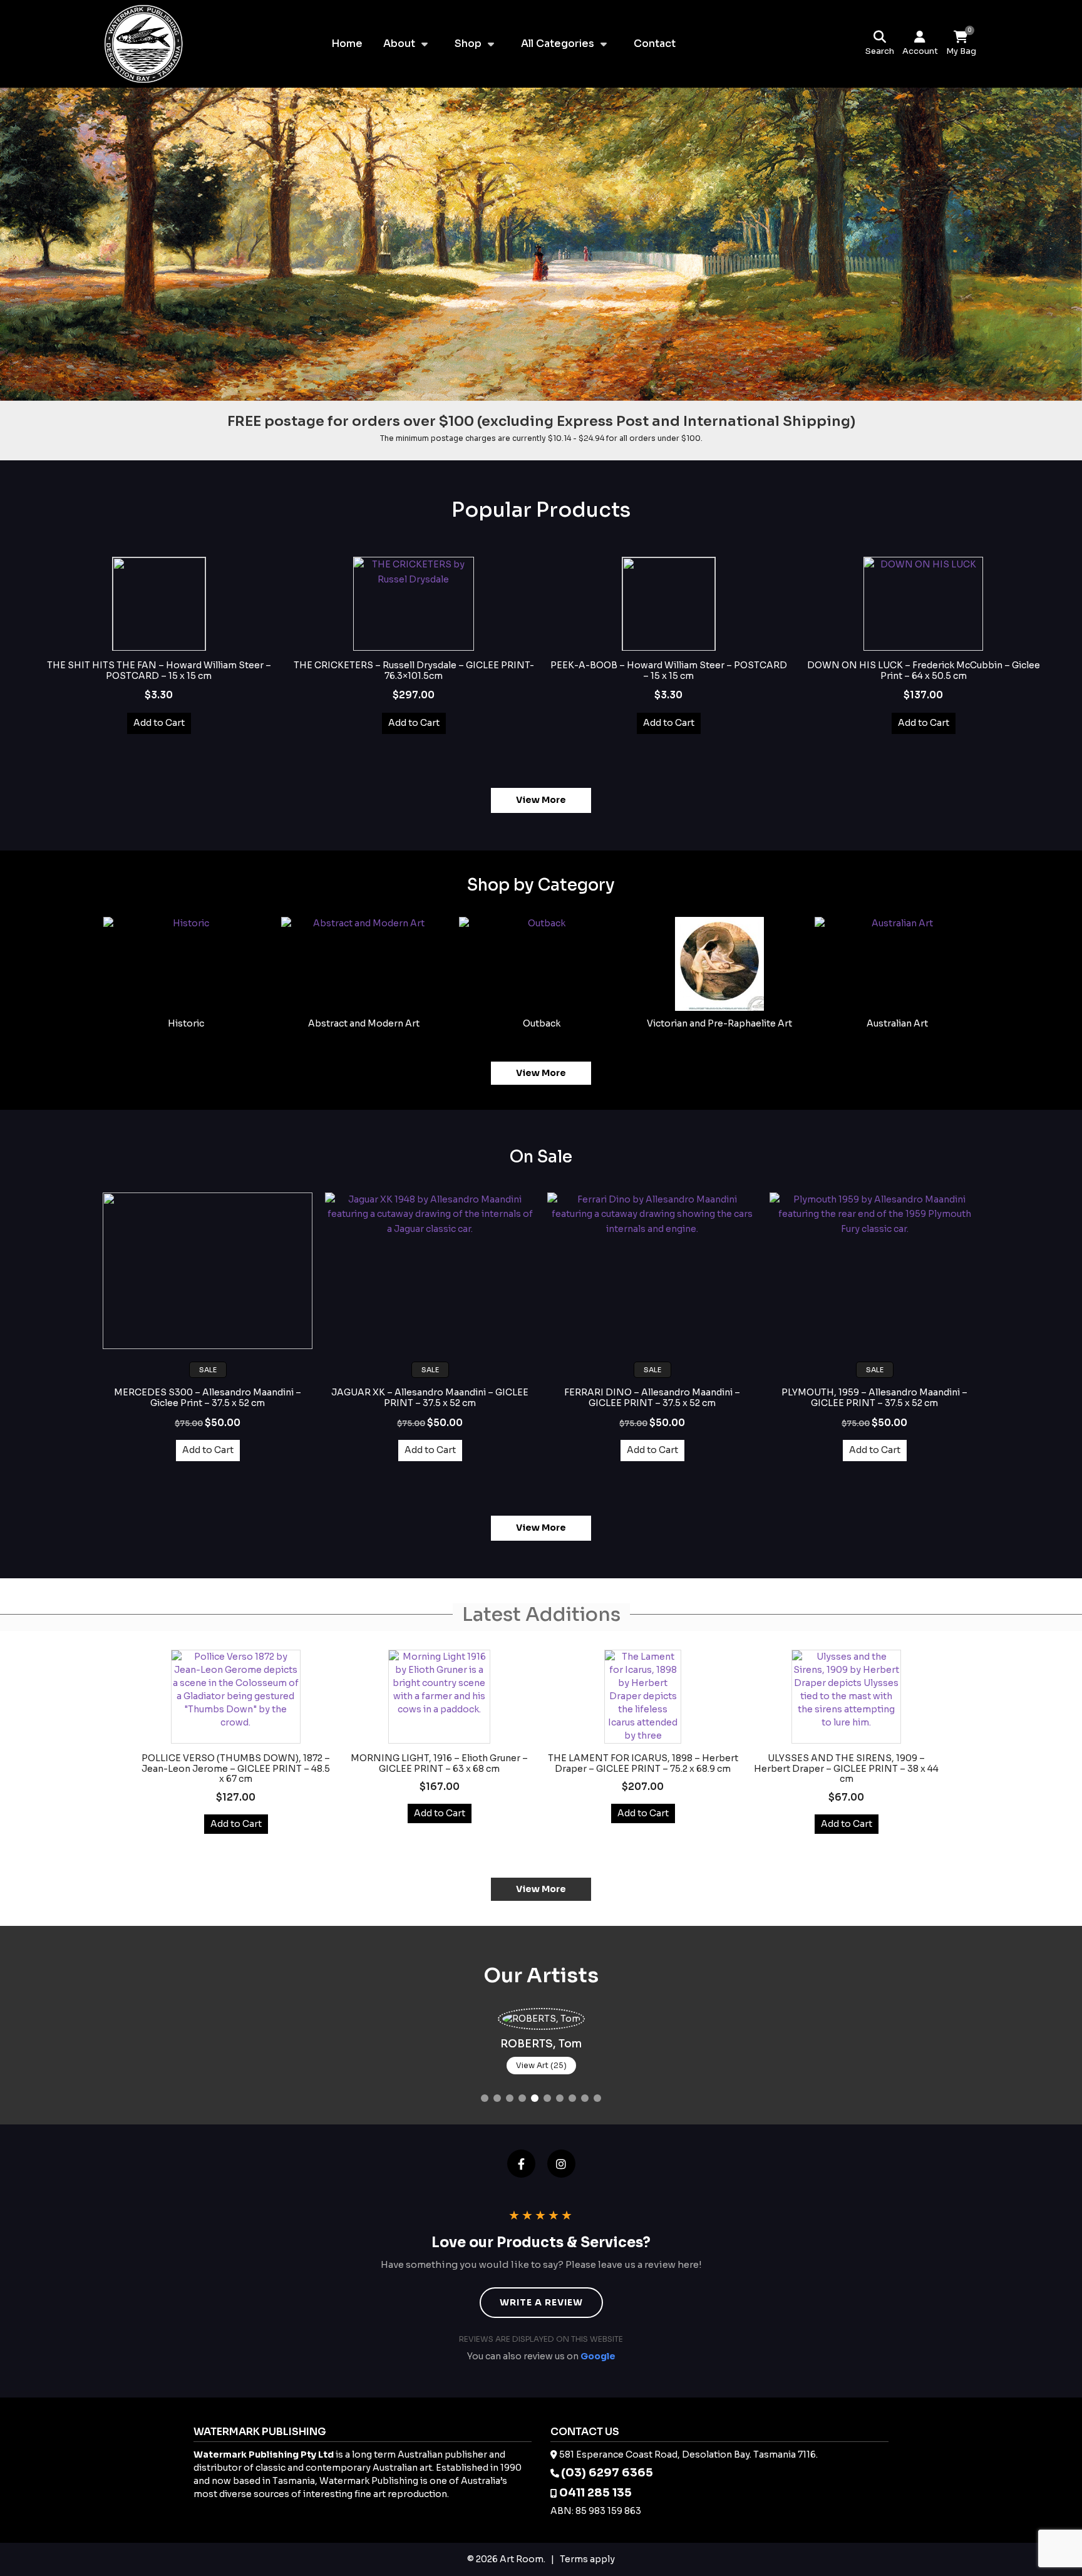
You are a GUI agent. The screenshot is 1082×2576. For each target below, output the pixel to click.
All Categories (558, 44)
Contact (655, 44)
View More (541, 800)
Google (598, 2356)
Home (347, 44)
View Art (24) (546, 2065)
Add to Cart (159, 723)
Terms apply (587, 2559)
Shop (468, 44)
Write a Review (541, 2302)
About (399, 44)
